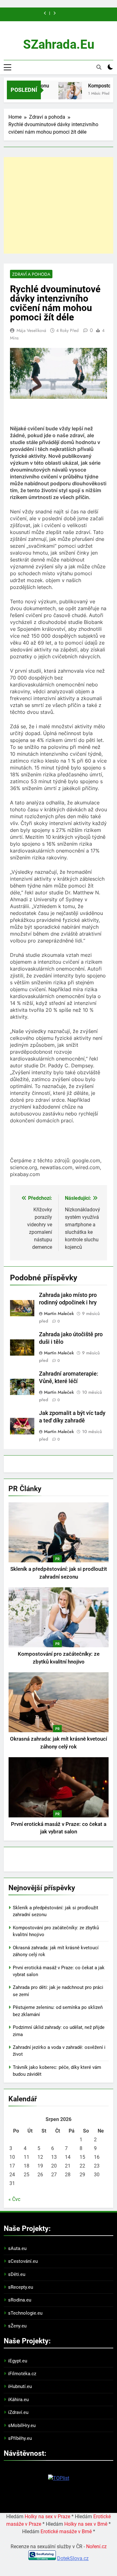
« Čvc (14, 2199)
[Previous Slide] (45, 13)
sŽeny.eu (17, 2326)
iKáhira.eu (18, 2400)
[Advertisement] (58, 205)
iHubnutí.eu (20, 2386)
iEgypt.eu (18, 2361)
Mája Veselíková (31, 330)
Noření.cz (96, 2546)
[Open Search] (99, 67)
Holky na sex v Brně (86, 2524)
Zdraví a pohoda (31, 274)
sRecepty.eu (21, 2287)
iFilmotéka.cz (22, 2374)
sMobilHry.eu (22, 2425)
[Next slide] (54, 13)
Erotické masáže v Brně (66, 2532)
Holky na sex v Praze (47, 2517)
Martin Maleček (59, 1313)
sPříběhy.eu (20, 2438)
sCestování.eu (23, 2261)
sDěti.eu (17, 2274)
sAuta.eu (17, 2248)
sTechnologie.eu (25, 2313)
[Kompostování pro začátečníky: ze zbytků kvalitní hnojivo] (64, 94)
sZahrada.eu (59, 44)
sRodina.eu (20, 2300)
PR (57, 1559)
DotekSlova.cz (73, 2558)
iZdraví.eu (18, 2412)
